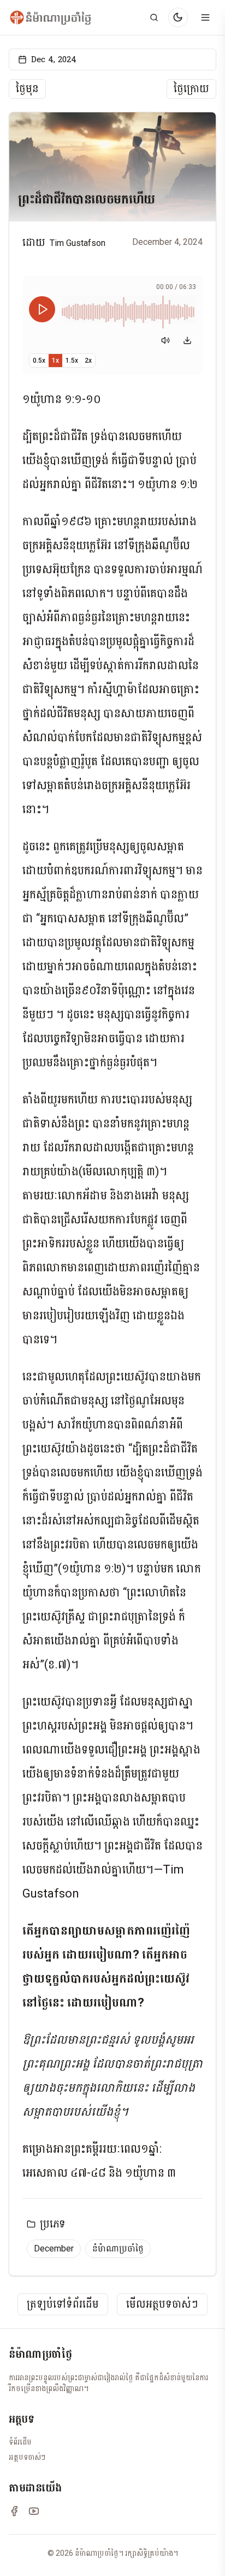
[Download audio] (187, 340)
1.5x (72, 361)
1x (55, 361)
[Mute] (165, 340)
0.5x (39, 361)
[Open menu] (205, 17)
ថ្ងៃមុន (27, 89)
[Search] (154, 17)
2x (88, 361)
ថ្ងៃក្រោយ (191, 89)
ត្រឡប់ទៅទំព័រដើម (63, 2304)
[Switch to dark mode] (178, 17)
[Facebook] (14, 2511)
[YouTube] (34, 2511)
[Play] (42, 309)
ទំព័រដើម (20, 2442)
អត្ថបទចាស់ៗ (27, 2457)
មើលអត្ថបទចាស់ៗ (162, 2304)
